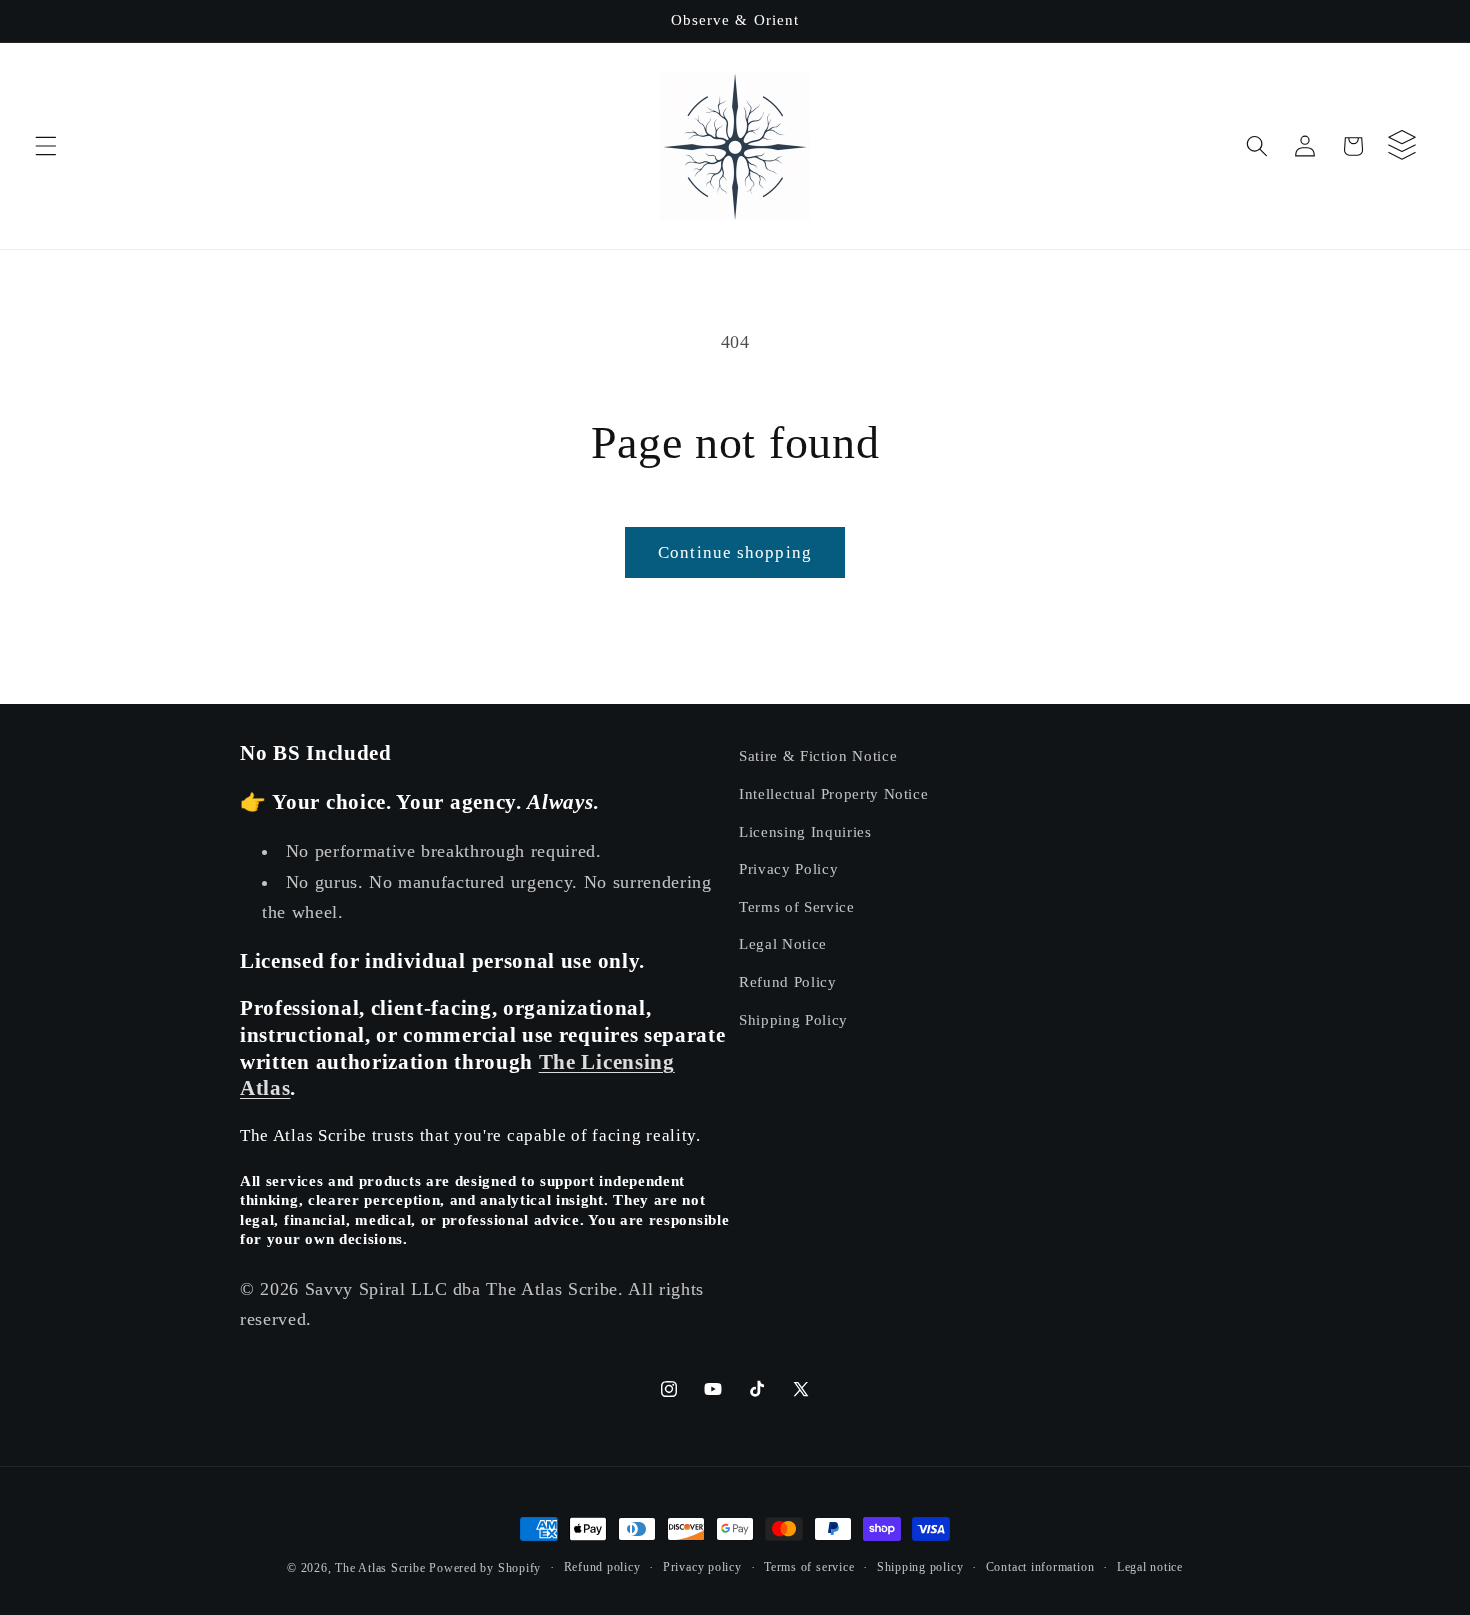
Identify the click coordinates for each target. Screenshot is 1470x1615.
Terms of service (809, 1567)
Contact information (1040, 1567)
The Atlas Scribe (380, 1568)
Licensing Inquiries (805, 830)
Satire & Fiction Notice (818, 755)
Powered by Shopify (485, 1568)
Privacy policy (702, 1567)
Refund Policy (788, 980)
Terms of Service (797, 905)
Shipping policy (920, 1567)
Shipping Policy (793, 1018)
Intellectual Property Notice (833, 792)
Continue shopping (735, 552)
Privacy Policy (788, 867)
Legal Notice (783, 943)
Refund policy (602, 1567)
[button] (46, 146)
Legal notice (1150, 1567)
